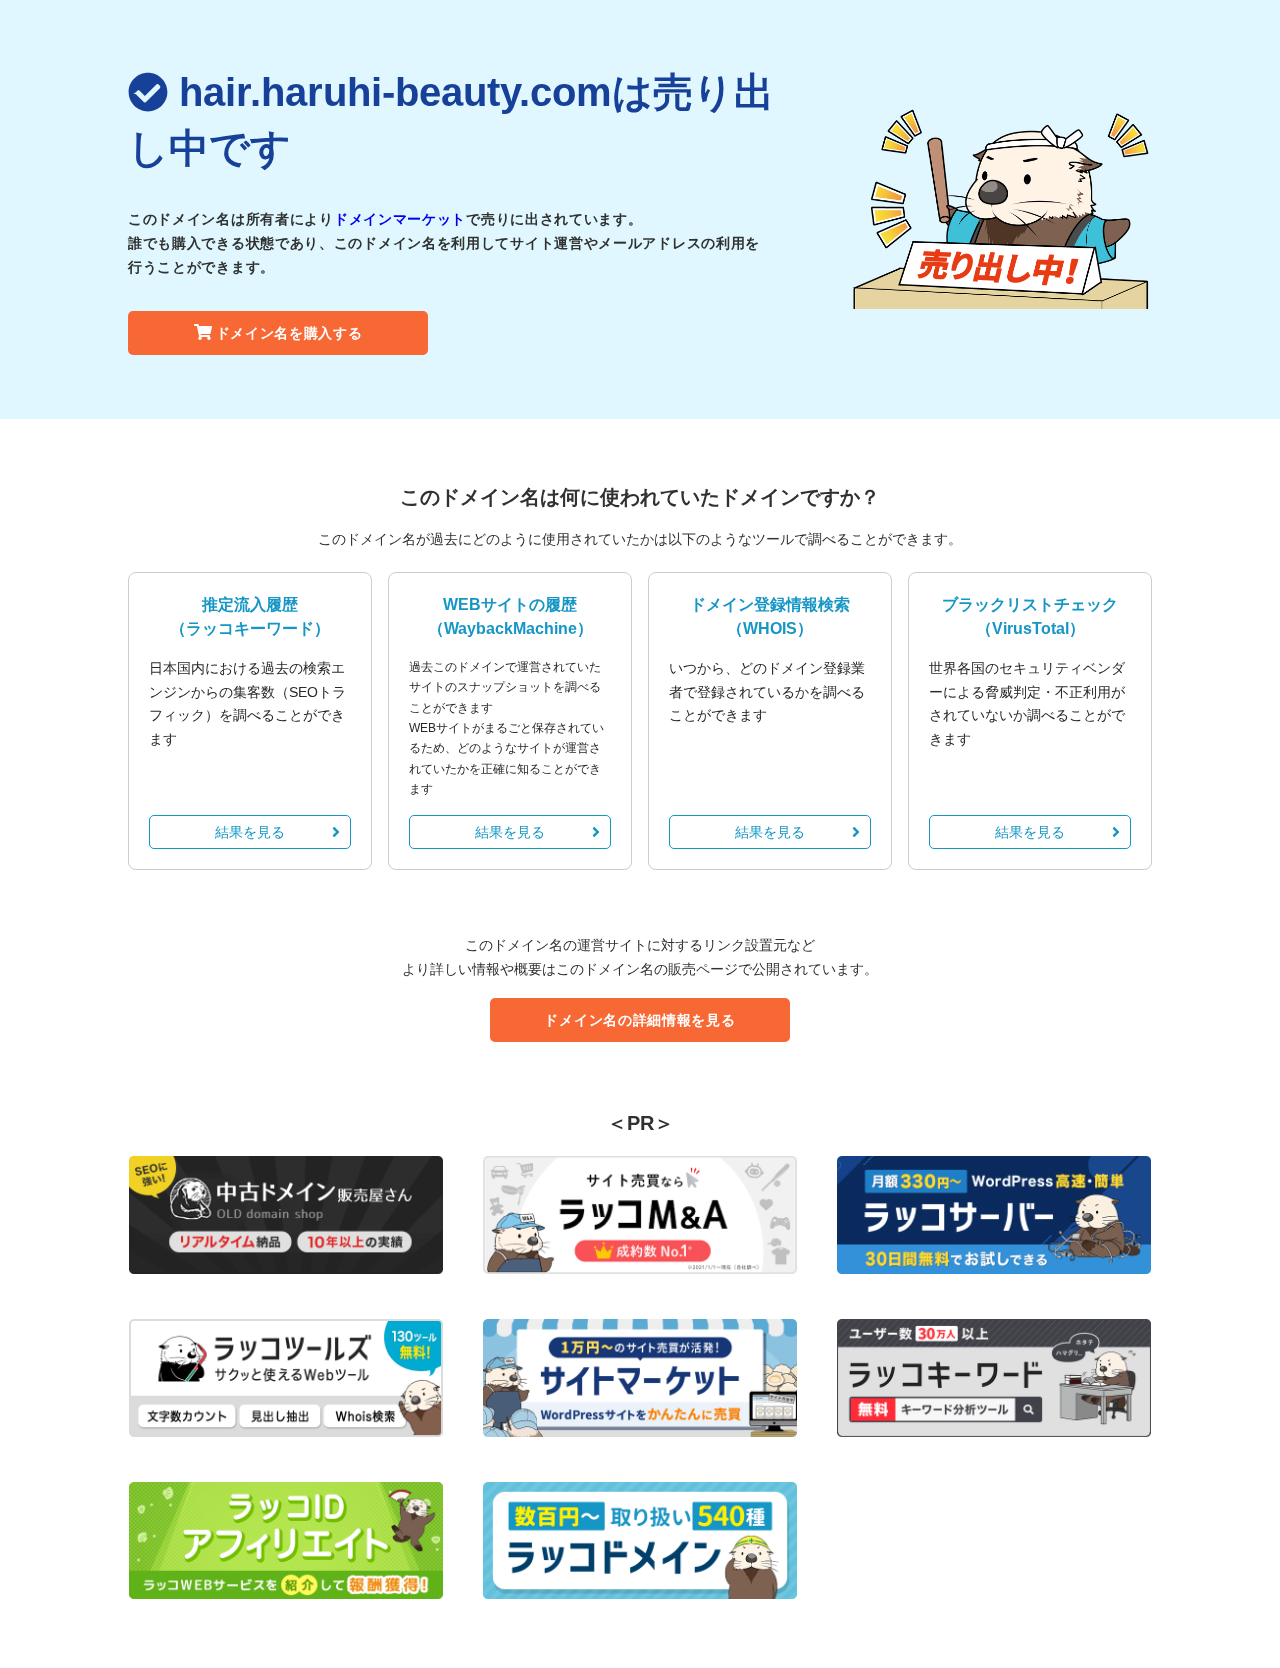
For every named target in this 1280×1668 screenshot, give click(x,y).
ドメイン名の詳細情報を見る (639, 1020)
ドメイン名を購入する (289, 333)
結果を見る (250, 832)
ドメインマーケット (400, 219)
